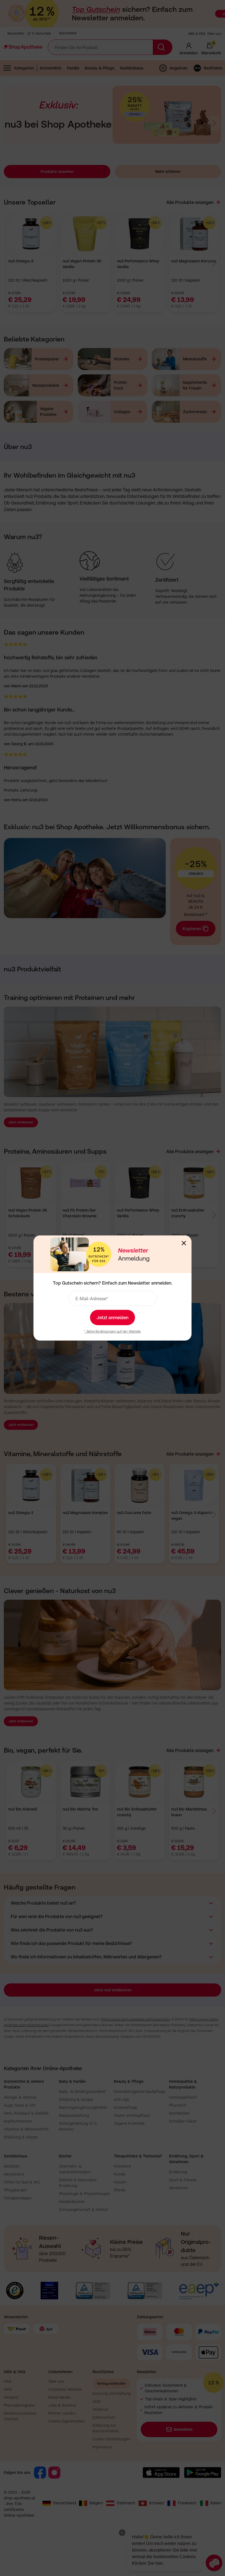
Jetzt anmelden (113, 1318)
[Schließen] (184, 1243)
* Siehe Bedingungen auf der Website (112, 1332)
